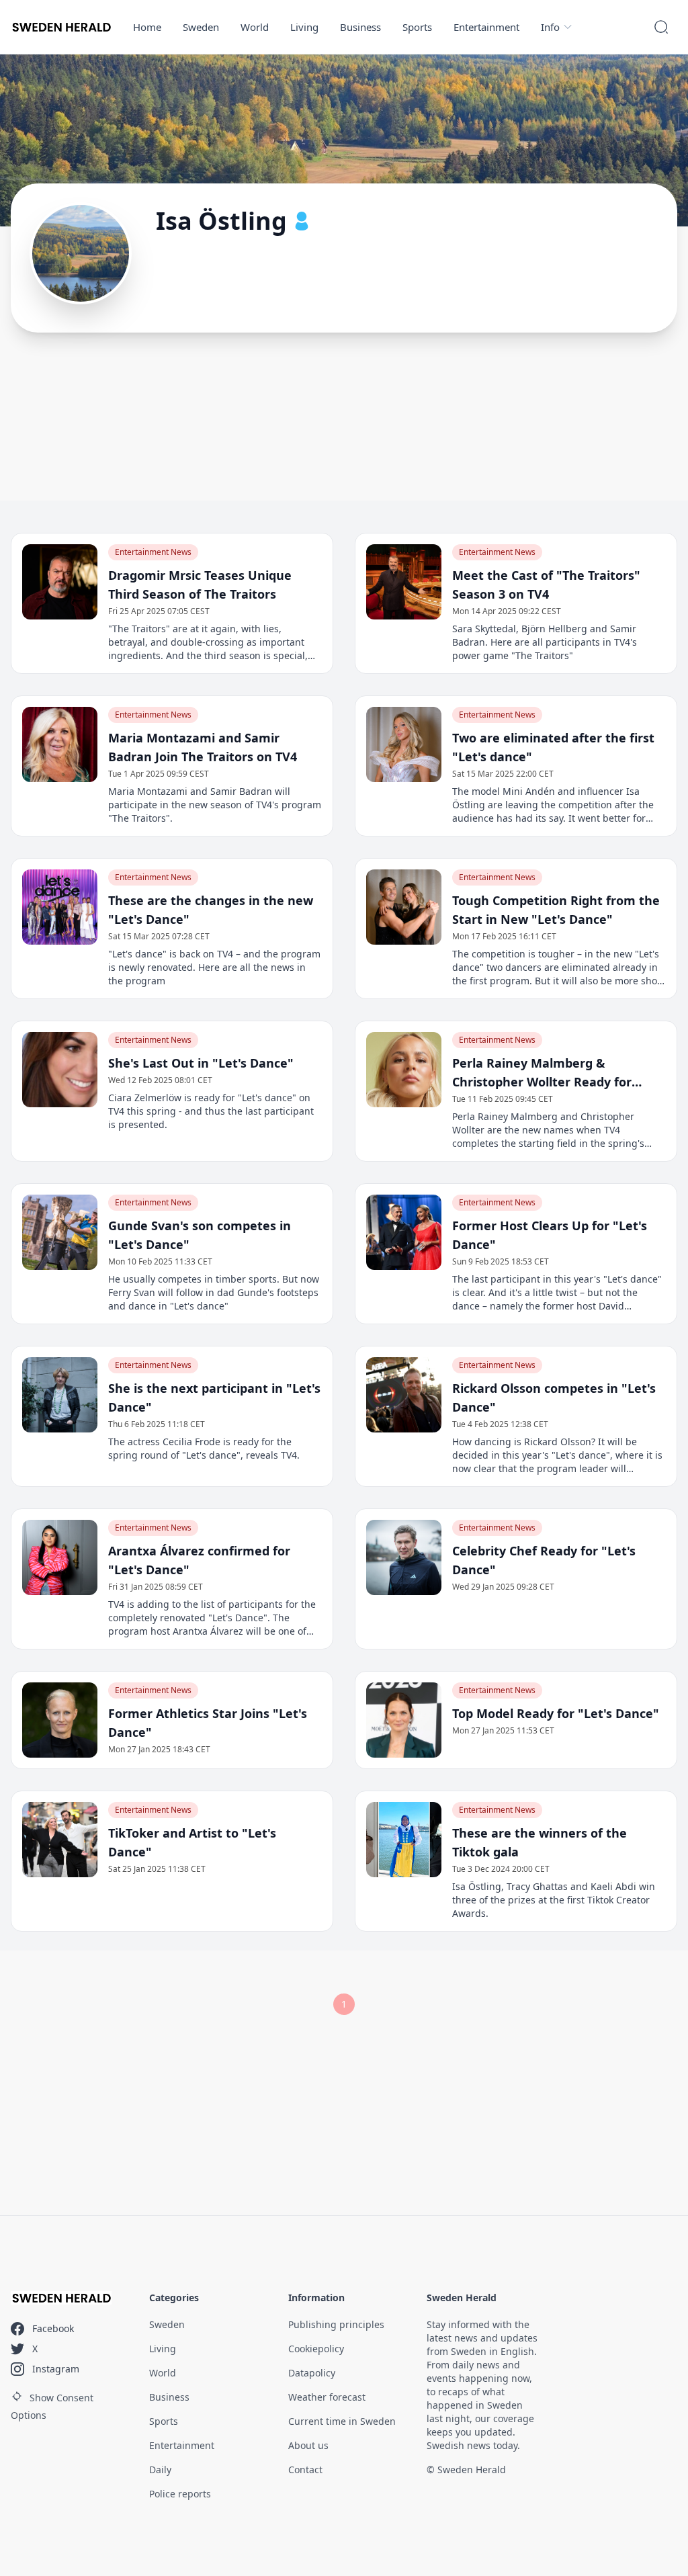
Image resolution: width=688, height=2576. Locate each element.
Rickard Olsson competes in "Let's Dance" (554, 1398)
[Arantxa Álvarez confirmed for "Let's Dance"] (60, 1557)
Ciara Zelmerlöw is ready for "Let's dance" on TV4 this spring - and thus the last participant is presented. (211, 1111)
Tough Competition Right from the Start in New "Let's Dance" (556, 910)
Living (304, 27)
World (255, 27)
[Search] (661, 27)
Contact (305, 2470)
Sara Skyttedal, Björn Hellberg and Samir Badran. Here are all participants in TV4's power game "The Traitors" (545, 642)
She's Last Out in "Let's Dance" (201, 1063)
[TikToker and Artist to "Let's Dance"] (60, 1840)
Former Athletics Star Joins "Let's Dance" (208, 1723)
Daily (160, 2470)
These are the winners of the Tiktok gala (540, 1842)
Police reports (180, 2494)
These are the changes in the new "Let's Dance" (211, 910)
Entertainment (486, 27)
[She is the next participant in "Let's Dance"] (60, 1395)
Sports (417, 27)
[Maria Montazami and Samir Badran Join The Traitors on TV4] (60, 744)
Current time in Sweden (342, 2421)
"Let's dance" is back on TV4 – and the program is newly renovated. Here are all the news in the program (214, 967)
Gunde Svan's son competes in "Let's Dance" (200, 1235)
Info (550, 27)
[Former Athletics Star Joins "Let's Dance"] (60, 1720)
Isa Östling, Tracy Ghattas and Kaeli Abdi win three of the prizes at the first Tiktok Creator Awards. (554, 1900)
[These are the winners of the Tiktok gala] (404, 1840)
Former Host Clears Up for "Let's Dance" (550, 1235)
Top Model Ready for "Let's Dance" (556, 1713)
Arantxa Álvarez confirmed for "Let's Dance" (199, 1560)
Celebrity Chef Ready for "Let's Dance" (544, 1560)
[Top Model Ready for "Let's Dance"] (404, 1720)
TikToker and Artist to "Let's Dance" (192, 1842)
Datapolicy (312, 2373)
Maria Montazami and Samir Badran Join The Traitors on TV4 (203, 747)
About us (308, 2445)
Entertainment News (153, 552)
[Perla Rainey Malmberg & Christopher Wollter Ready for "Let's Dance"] (404, 1070)
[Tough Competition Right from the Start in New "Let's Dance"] (404, 907)
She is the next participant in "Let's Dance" (214, 1398)
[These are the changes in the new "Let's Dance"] (60, 907)
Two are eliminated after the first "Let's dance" (553, 747)
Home (147, 27)
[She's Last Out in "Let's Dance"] (60, 1070)
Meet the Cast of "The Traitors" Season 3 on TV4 (546, 585)
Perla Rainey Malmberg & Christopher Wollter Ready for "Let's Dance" (542, 1073)
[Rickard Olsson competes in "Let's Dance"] (404, 1395)
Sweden (201, 27)
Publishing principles (336, 2324)
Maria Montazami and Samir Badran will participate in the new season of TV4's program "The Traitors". (215, 805)
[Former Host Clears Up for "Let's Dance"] (404, 1232)
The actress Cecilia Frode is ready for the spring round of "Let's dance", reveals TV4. (204, 1448)
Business (360, 27)
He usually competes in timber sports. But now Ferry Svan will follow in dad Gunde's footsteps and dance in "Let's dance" (214, 1292)
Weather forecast (327, 2397)
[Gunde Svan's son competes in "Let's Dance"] (60, 1232)
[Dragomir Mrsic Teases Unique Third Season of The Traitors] (60, 582)
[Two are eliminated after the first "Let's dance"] (404, 744)
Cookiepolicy (316, 2349)
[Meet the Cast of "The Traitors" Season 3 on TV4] (404, 582)
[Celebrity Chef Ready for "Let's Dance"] (404, 1557)
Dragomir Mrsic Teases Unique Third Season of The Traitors (200, 585)
